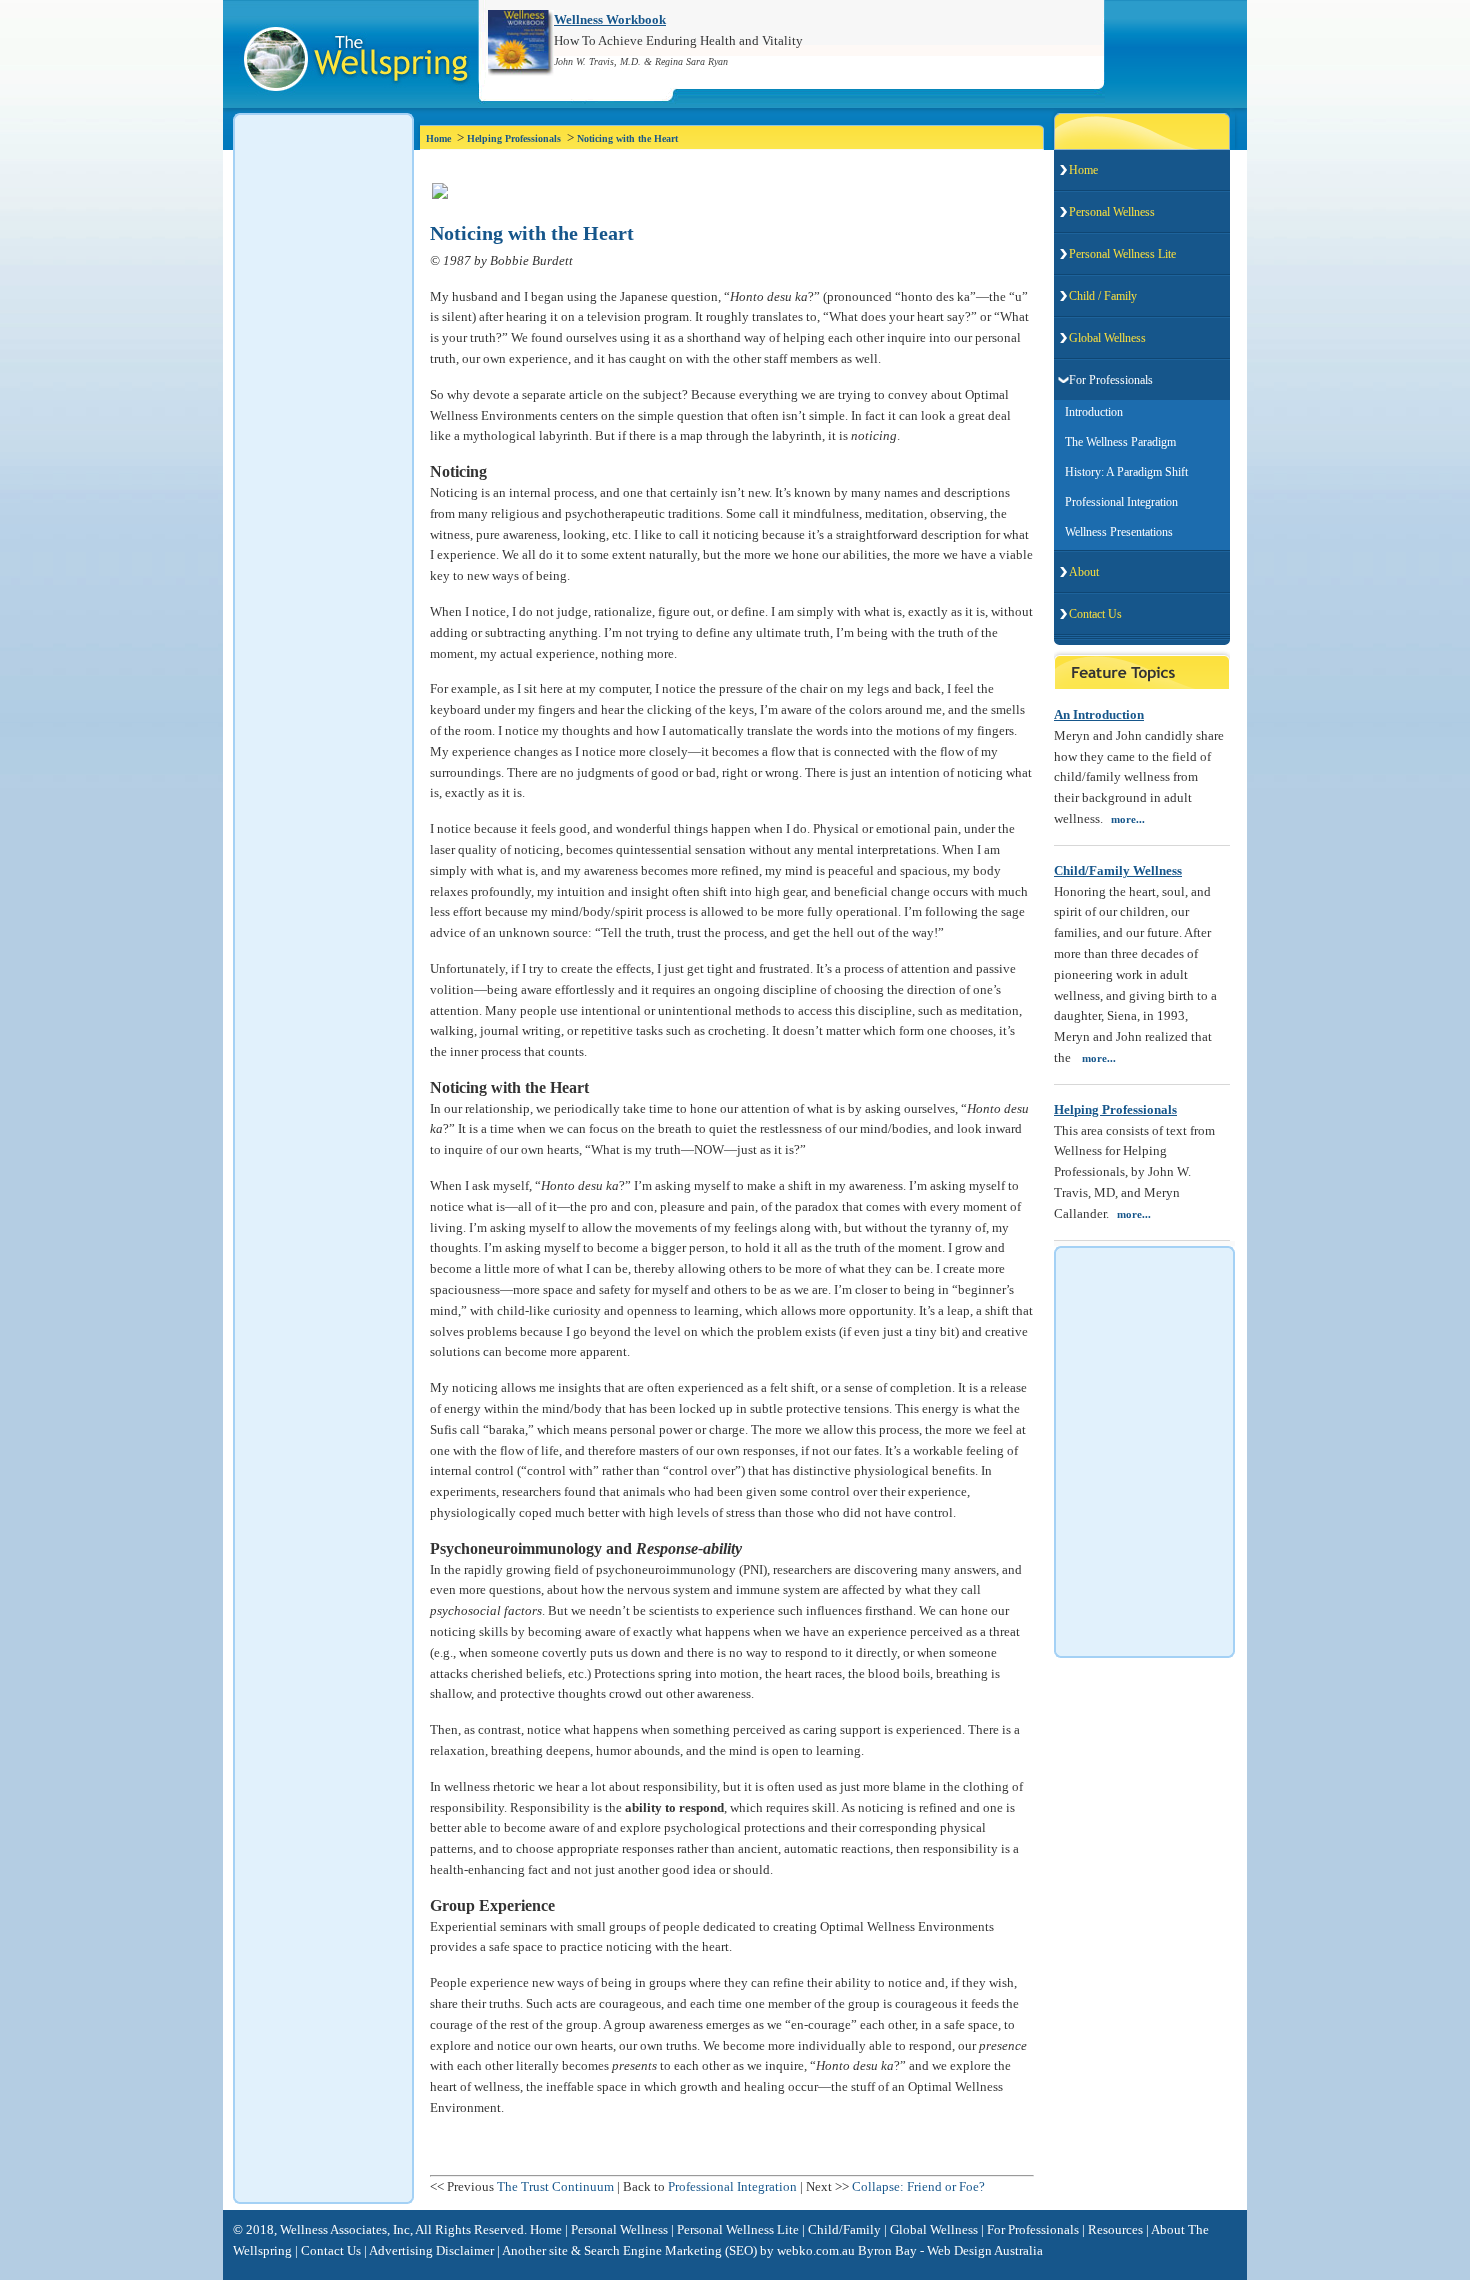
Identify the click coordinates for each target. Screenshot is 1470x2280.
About (1084, 572)
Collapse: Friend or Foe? (918, 2186)
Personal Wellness (1112, 212)
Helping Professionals (514, 138)
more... (1128, 819)
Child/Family (844, 2229)
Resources (1115, 2229)
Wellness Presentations (1114, 532)
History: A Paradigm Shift (1122, 472)
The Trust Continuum (555, 2186)
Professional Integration (732, 2186)
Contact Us (1095, 614)
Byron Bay (887, 2250)
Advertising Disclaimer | (434, 2250)
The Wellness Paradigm (1116, 442)
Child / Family (1103, 296)
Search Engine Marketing (653, 2250)
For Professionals (1111, 380)
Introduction (1089, 412)
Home (438, 138)
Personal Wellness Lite (1122, 254)
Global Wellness (1107, 338)
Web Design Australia (985, 2250)
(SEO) (741, 2250)
